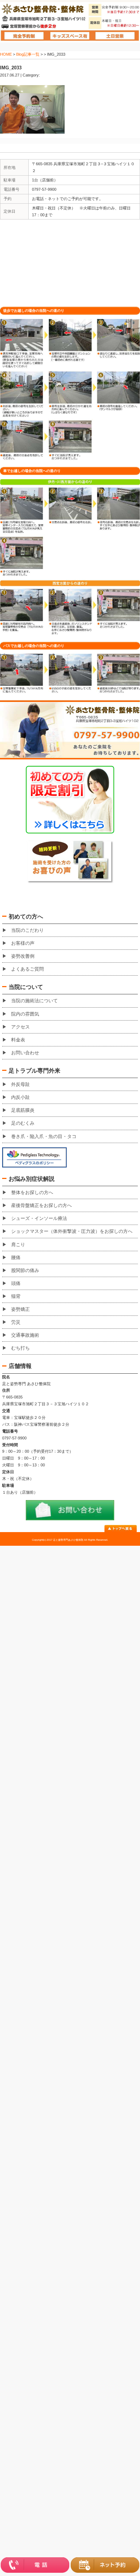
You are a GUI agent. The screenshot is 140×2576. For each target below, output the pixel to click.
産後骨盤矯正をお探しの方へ (41, 1205)
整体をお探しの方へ (32, 1192)
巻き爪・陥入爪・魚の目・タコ (44, 1136)
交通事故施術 (25, 1335)
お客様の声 (23, 943)
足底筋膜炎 (23, 1110)
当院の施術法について (34, 1001)
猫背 (16, 1296)
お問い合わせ (25, 1053)
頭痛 (16, 1283)
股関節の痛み (25, 1270)
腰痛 (16, 1257)
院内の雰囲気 (25, 1014)
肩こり (18, 1245)
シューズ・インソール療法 (39, 1218)
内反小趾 (20, 1097)
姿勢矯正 (20, 1309)
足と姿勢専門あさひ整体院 (68, 1540)
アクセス (20, 1027)
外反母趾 (20, 1084)
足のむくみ (23, 1123)
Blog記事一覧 (28, 54)
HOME (6, 54)
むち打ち (20, 1348)
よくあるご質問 (27, 969)
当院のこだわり (27, 930)
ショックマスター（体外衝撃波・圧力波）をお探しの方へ (72, 1231)
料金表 (18, 1040)
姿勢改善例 (23, 956)
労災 (16, 1322)
